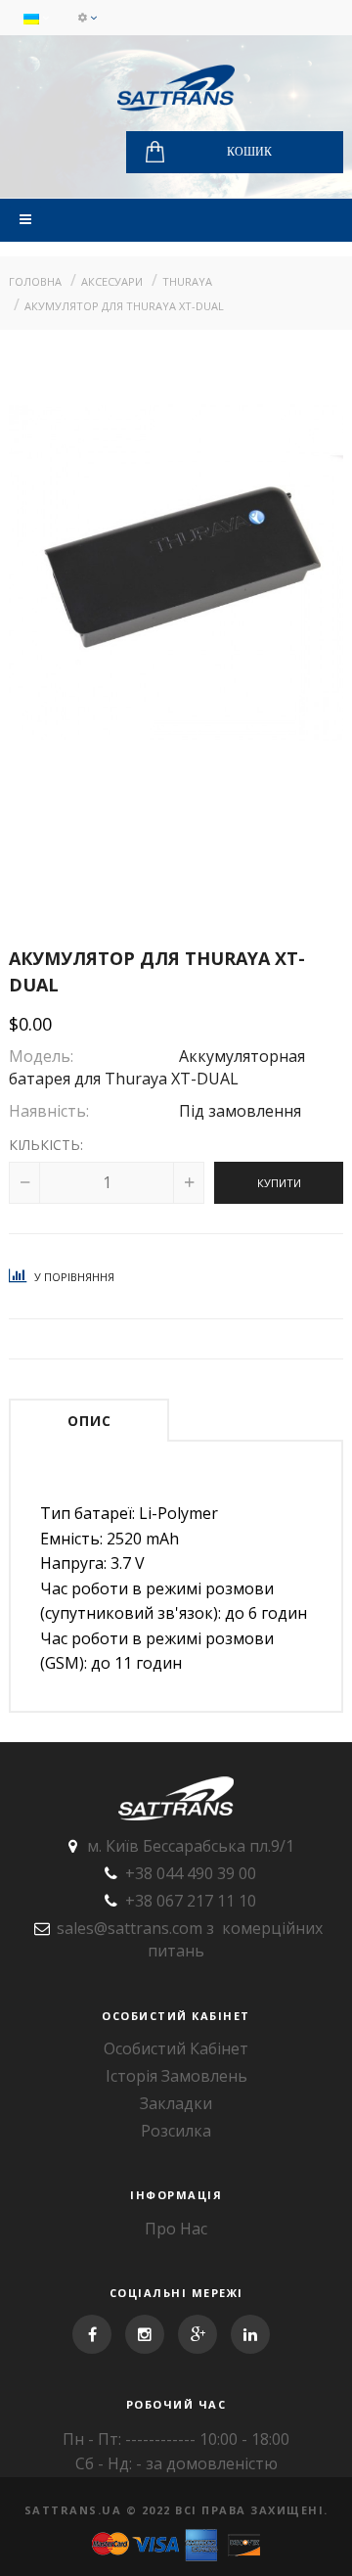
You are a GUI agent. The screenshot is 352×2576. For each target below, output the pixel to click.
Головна (35, 281)
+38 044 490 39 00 (191, 1873)
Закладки (176, 2103)
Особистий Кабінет (176, 2048)
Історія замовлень (176, 2076)
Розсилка (176, 2131)
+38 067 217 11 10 (191, 1901)
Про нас (176, 2229)
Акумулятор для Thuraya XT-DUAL (124, 306)
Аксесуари (112, 281)
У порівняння (73, 1277)
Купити (279, 1183)
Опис (89, 1421)
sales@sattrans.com (130, 1928)
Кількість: (46, 1145)
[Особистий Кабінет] (88, 18)
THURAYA (187, 281)
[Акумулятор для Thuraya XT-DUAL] (176, 573)
